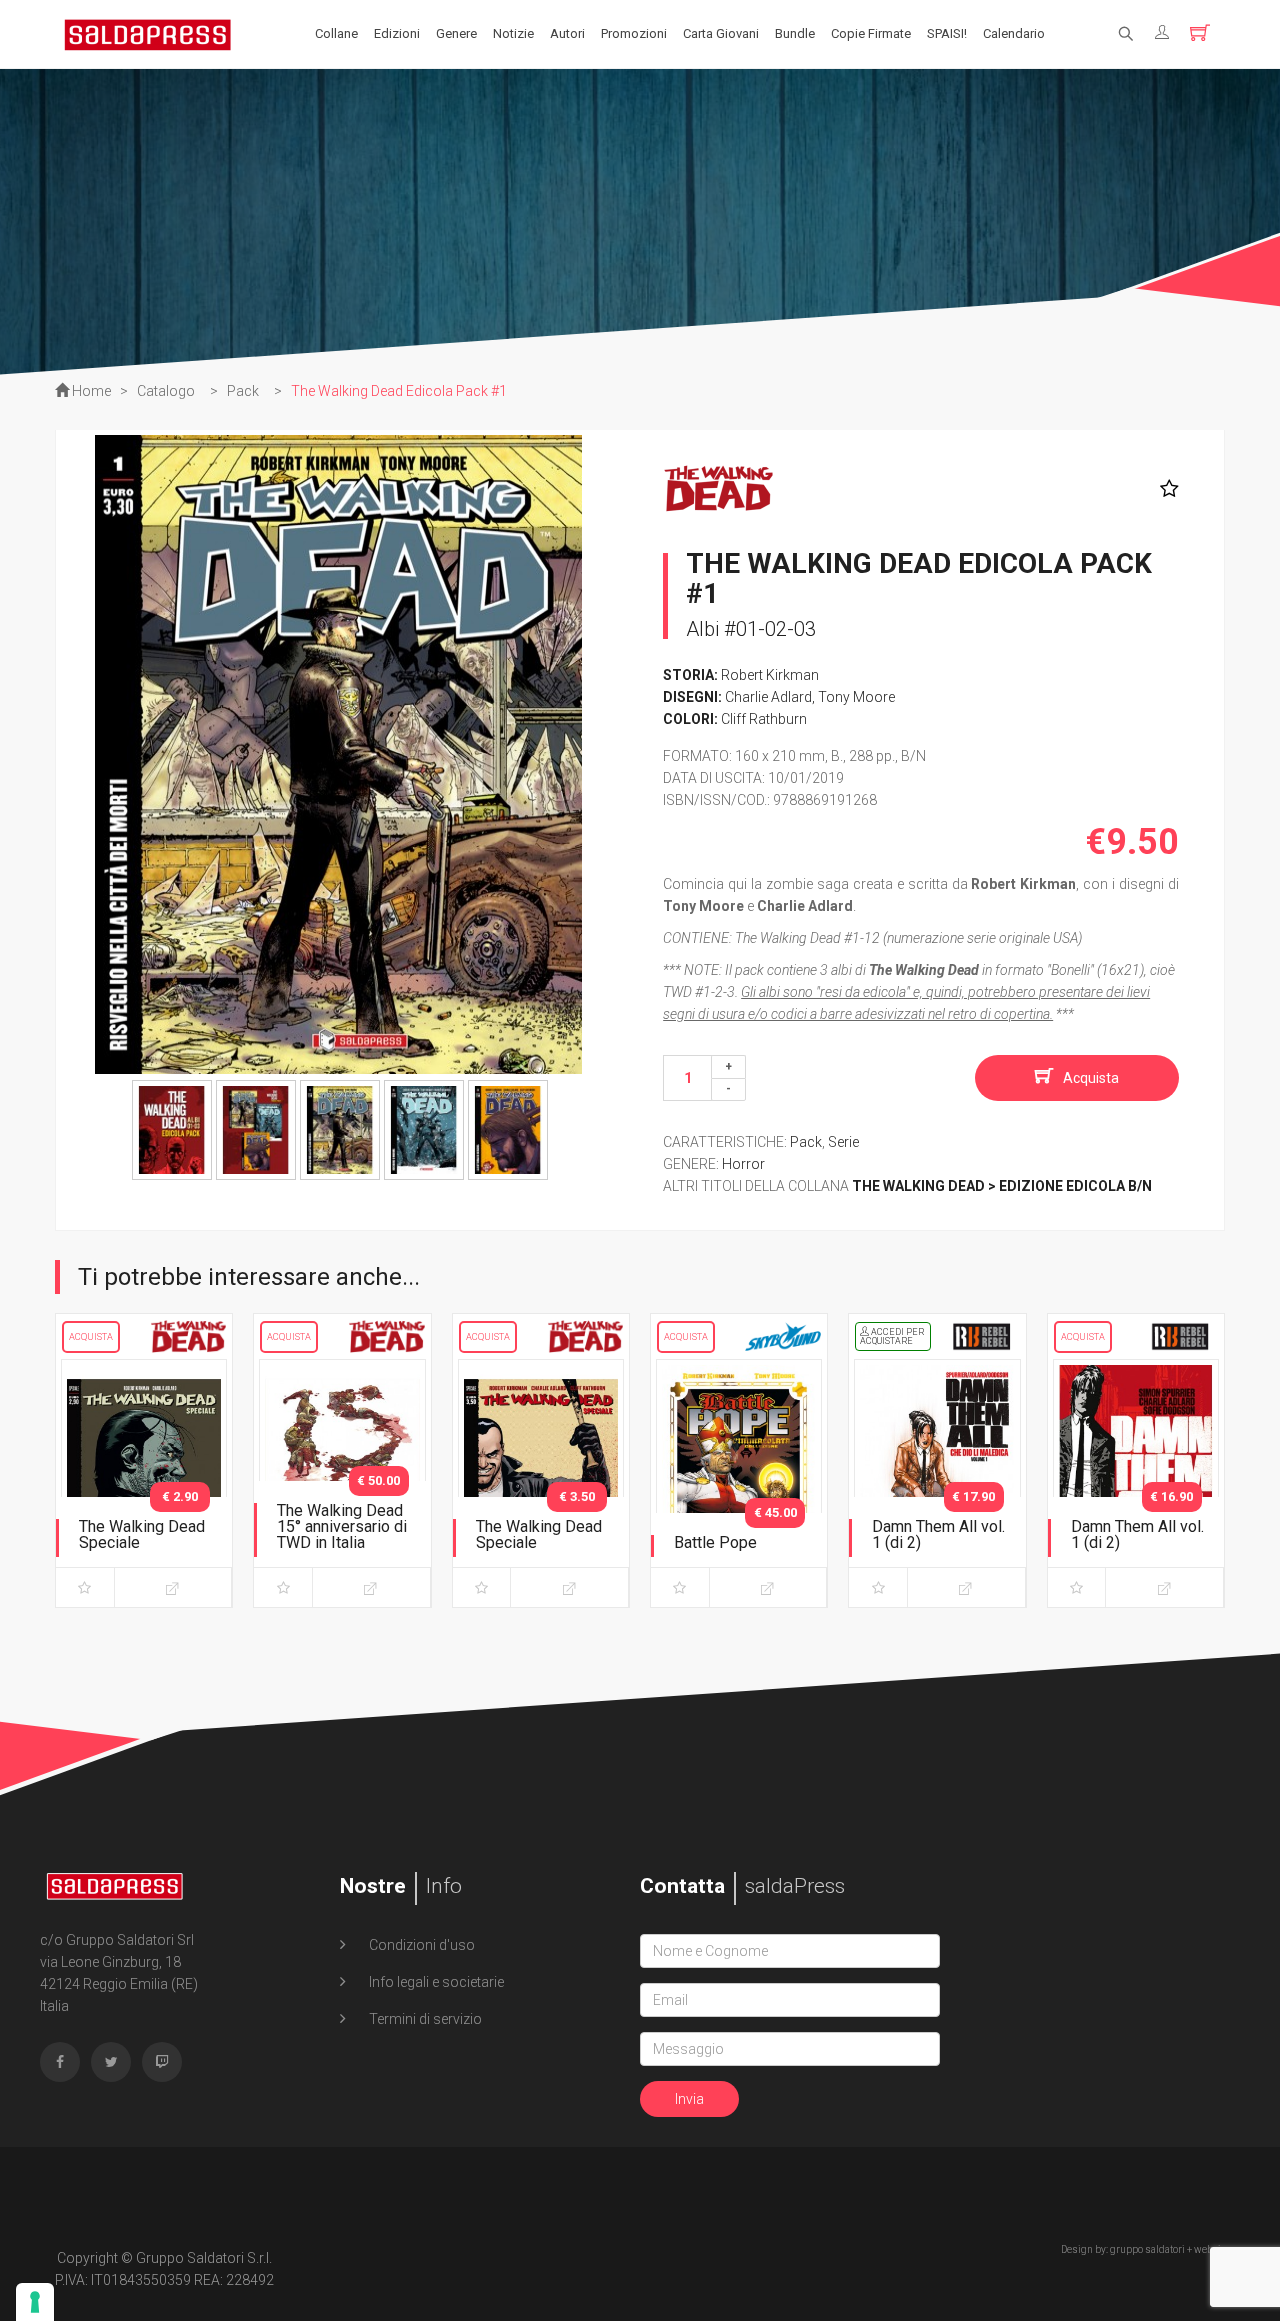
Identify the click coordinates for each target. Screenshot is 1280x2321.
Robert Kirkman (770, 675)
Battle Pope (715, 1542)
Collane (336, 33)
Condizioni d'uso (420, 1945)
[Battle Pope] (739, 1479)
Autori (567, 33)
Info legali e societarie (435, 1982)
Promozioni (634, 33)
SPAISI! (947, 33)
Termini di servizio (424, 2019)
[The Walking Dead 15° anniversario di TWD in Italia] (342, 1479)
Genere (456, 33)
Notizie (513, 33)
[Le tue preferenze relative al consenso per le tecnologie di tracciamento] (35, 2302)
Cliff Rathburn (764, 719)
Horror (743, 1164)
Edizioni (397, 33)
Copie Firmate (871, 33)
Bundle (795, 33)
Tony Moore (856, 697)
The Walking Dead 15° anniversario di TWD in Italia (342, 1526)
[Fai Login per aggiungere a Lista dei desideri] (1164, 489)
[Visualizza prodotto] (173, 1587)
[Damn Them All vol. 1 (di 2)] (937, 1479)
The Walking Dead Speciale (142, 1534)
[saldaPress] (148, 33)
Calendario (1014, 33)
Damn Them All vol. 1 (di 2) (938, 1534)
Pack (806, 1142)
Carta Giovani (721, 33)
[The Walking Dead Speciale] (144, 1479)
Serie (843, 1142)
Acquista (1091, 1078)
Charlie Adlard (768, 697)
